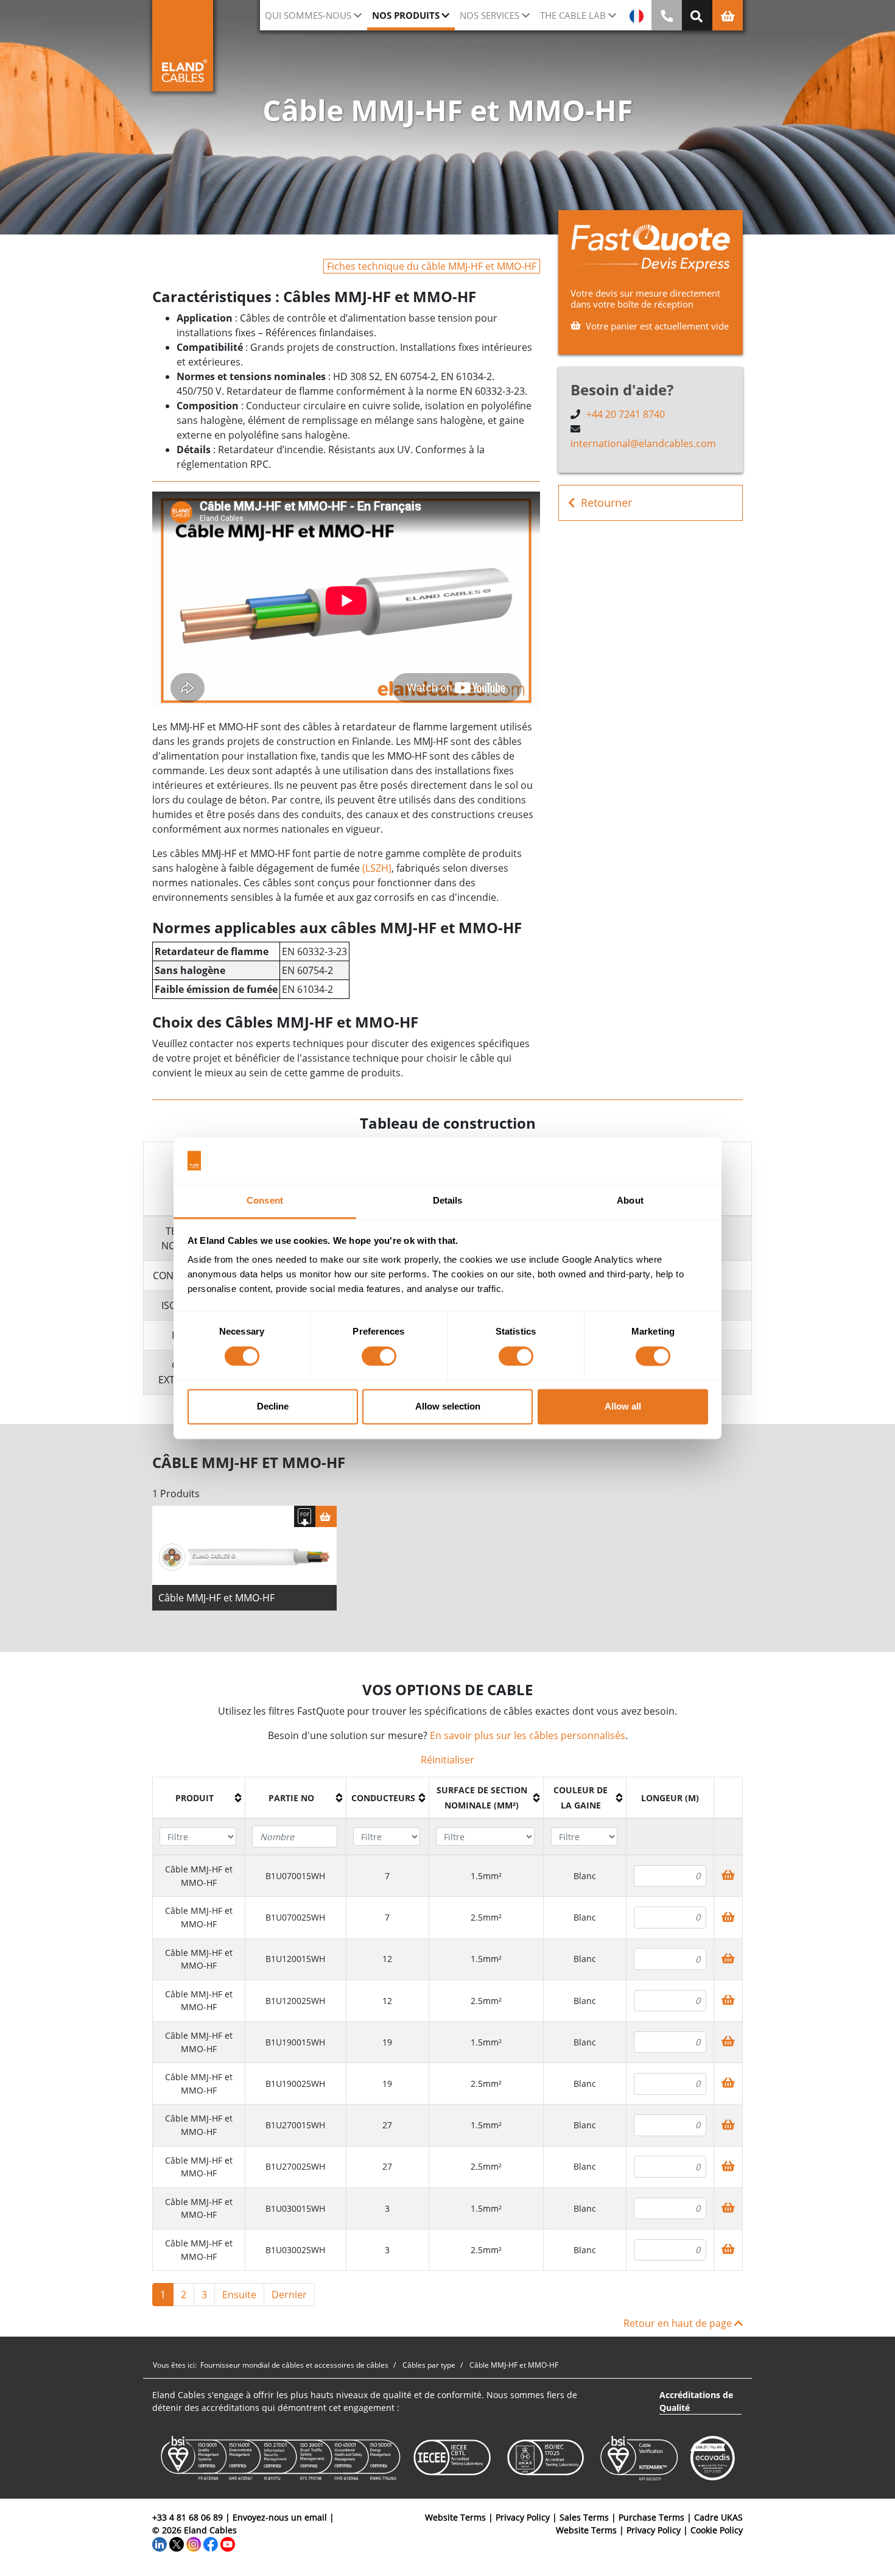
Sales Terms (584, 2517)
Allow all (623, 1407)
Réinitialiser (447, 1760)
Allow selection (448, 1407)
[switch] (379, 1356)
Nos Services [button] (490, 15)
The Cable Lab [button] (573, 15)
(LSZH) (377, 868)
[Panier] (326, 1516)
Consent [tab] (265, 1201)
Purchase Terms (651, 2517)
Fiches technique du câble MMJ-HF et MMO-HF (432, 266)
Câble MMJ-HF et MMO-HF (216, 1598)
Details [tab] (448, 1201)
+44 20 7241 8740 (626, 414)
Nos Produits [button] (406, 15)
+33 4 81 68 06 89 (188, 2517)
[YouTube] (228, 2543)
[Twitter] (177, 2543)
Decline (273, 1407)
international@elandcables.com (643, 443)
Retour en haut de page (679, 2323)
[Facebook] (211, 2543)
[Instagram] (194, 2543)
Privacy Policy (523, 2517)
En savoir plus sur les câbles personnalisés (528, 1735)
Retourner (606, 503)
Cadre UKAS (718, 2517)
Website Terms (455, 2517)
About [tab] (630, 1201)
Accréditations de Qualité (696, 2401)
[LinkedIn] (160, 2543)
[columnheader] (199, 1798)
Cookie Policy (717, 2530)
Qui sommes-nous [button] (308, 15)
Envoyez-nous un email (280, 2517)
